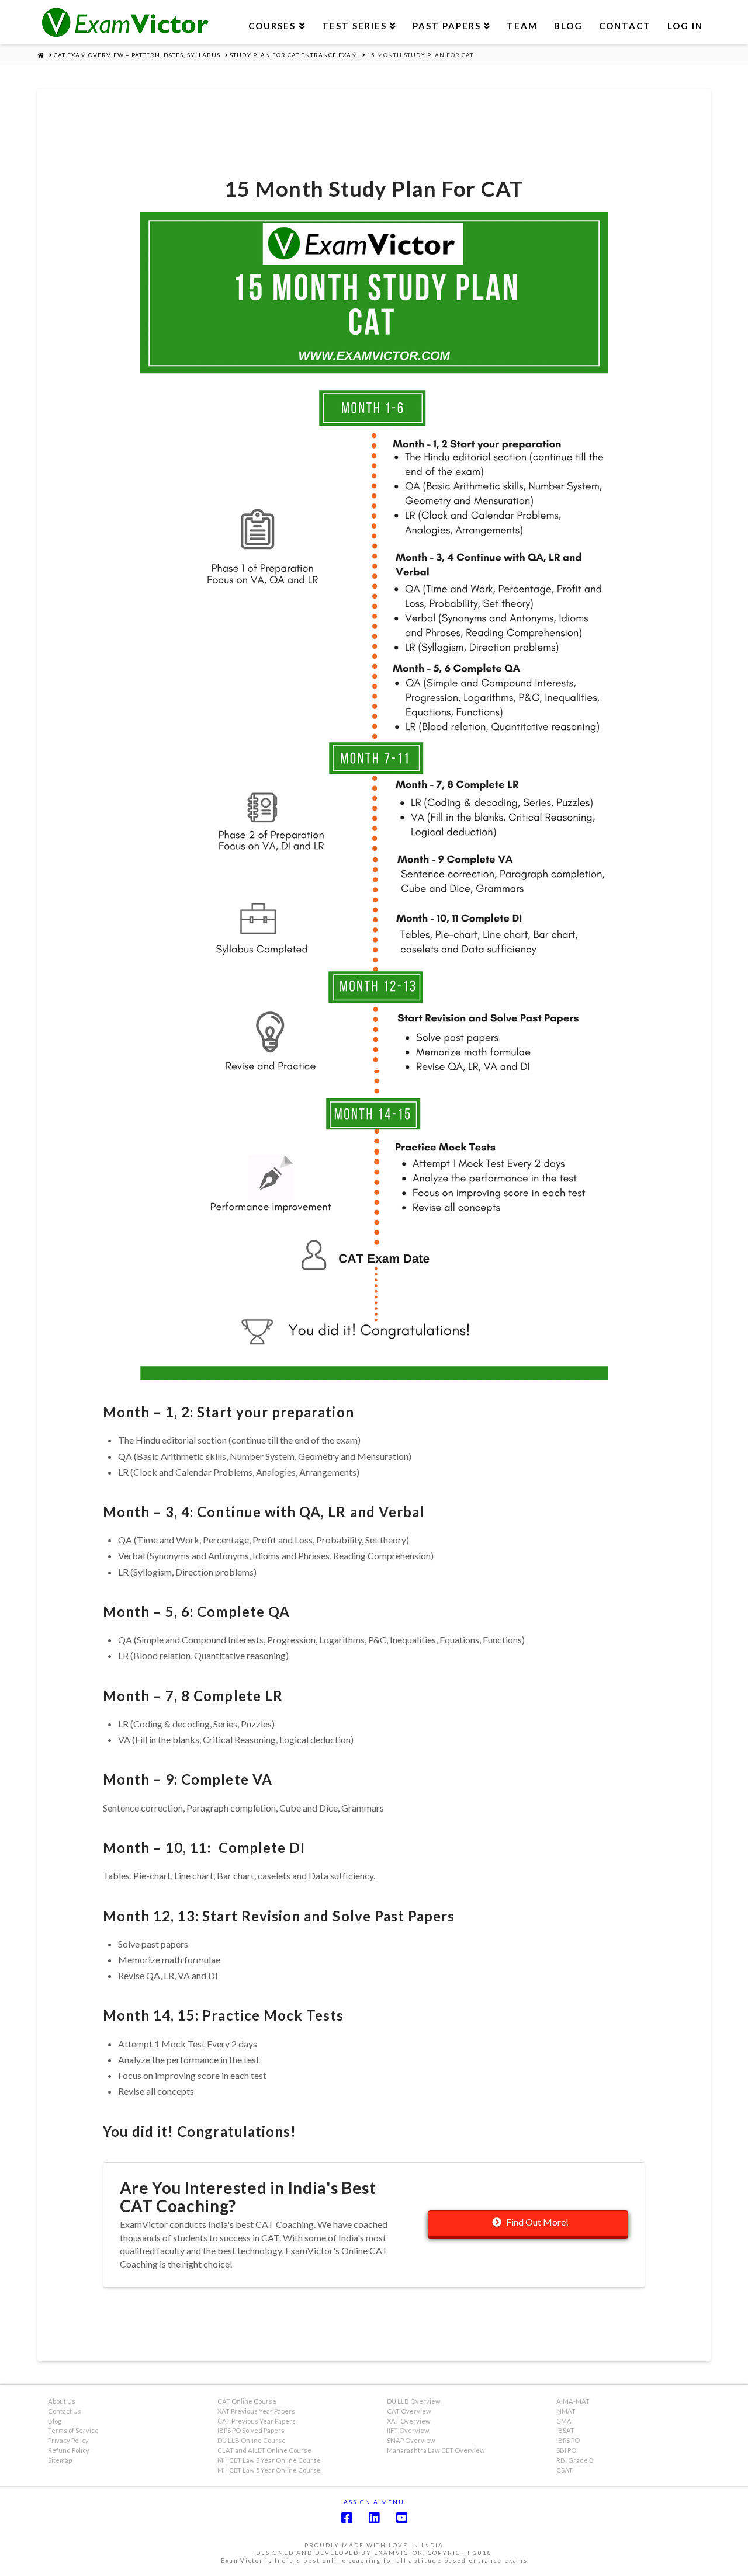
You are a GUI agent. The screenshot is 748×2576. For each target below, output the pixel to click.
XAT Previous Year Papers (256, 2411)
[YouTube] (401, 2518)
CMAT (566, 2421)
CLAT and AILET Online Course (264, 2450)
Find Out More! (537, 2222)
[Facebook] (347, 2518)
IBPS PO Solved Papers (251, 2430)
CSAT (565, 2470)
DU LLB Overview (414, 2401)
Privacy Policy (68, 2440)
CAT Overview (409, 2411)
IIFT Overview (408, 2430)
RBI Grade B (575, 2460)
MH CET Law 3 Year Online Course (269, 2460)
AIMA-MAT (573, 2401)
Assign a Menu (374, 2502)
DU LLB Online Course (252, 2440)
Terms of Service (73, 2430)
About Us (62, 2401)
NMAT (566, 2411)
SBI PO (566, 2450)
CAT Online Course (247, 2401)
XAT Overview (409, 2421)
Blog (55, 2421)
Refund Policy (69, 2450)
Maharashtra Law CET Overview (436, 2450)
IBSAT (565, 2430)
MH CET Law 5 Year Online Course (269, 2470)
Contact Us (65, 2411)
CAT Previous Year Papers (257, 2421)
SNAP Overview (411, 2440)
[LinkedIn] (374, 2518)
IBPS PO (568, 2440)
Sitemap (60, 2460)
